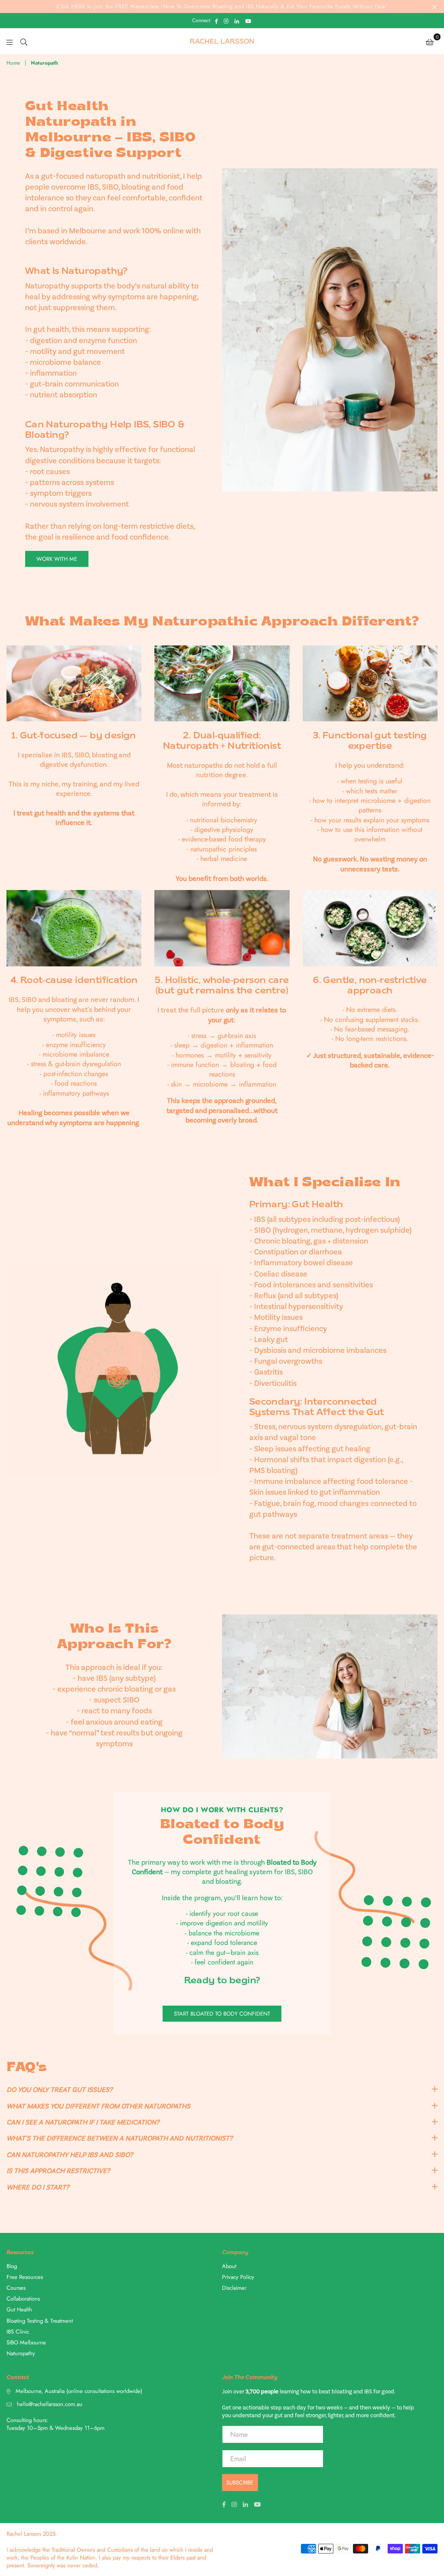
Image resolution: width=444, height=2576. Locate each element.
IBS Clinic (18, 2332)
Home (13, 63)
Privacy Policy (238, 2277)
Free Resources (25, 2277)
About (229, 2266)
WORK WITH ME (57, 559)
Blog (12, 2266)
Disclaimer (234, 2288)
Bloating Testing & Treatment (40, 2321)
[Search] (24, 41)
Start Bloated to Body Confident (222, 2014)
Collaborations (23, 2299)
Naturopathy (21, 2353)
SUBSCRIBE (240, 2483)
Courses (16, 2288)
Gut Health (19, 2309)
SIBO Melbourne (26, 2342)
